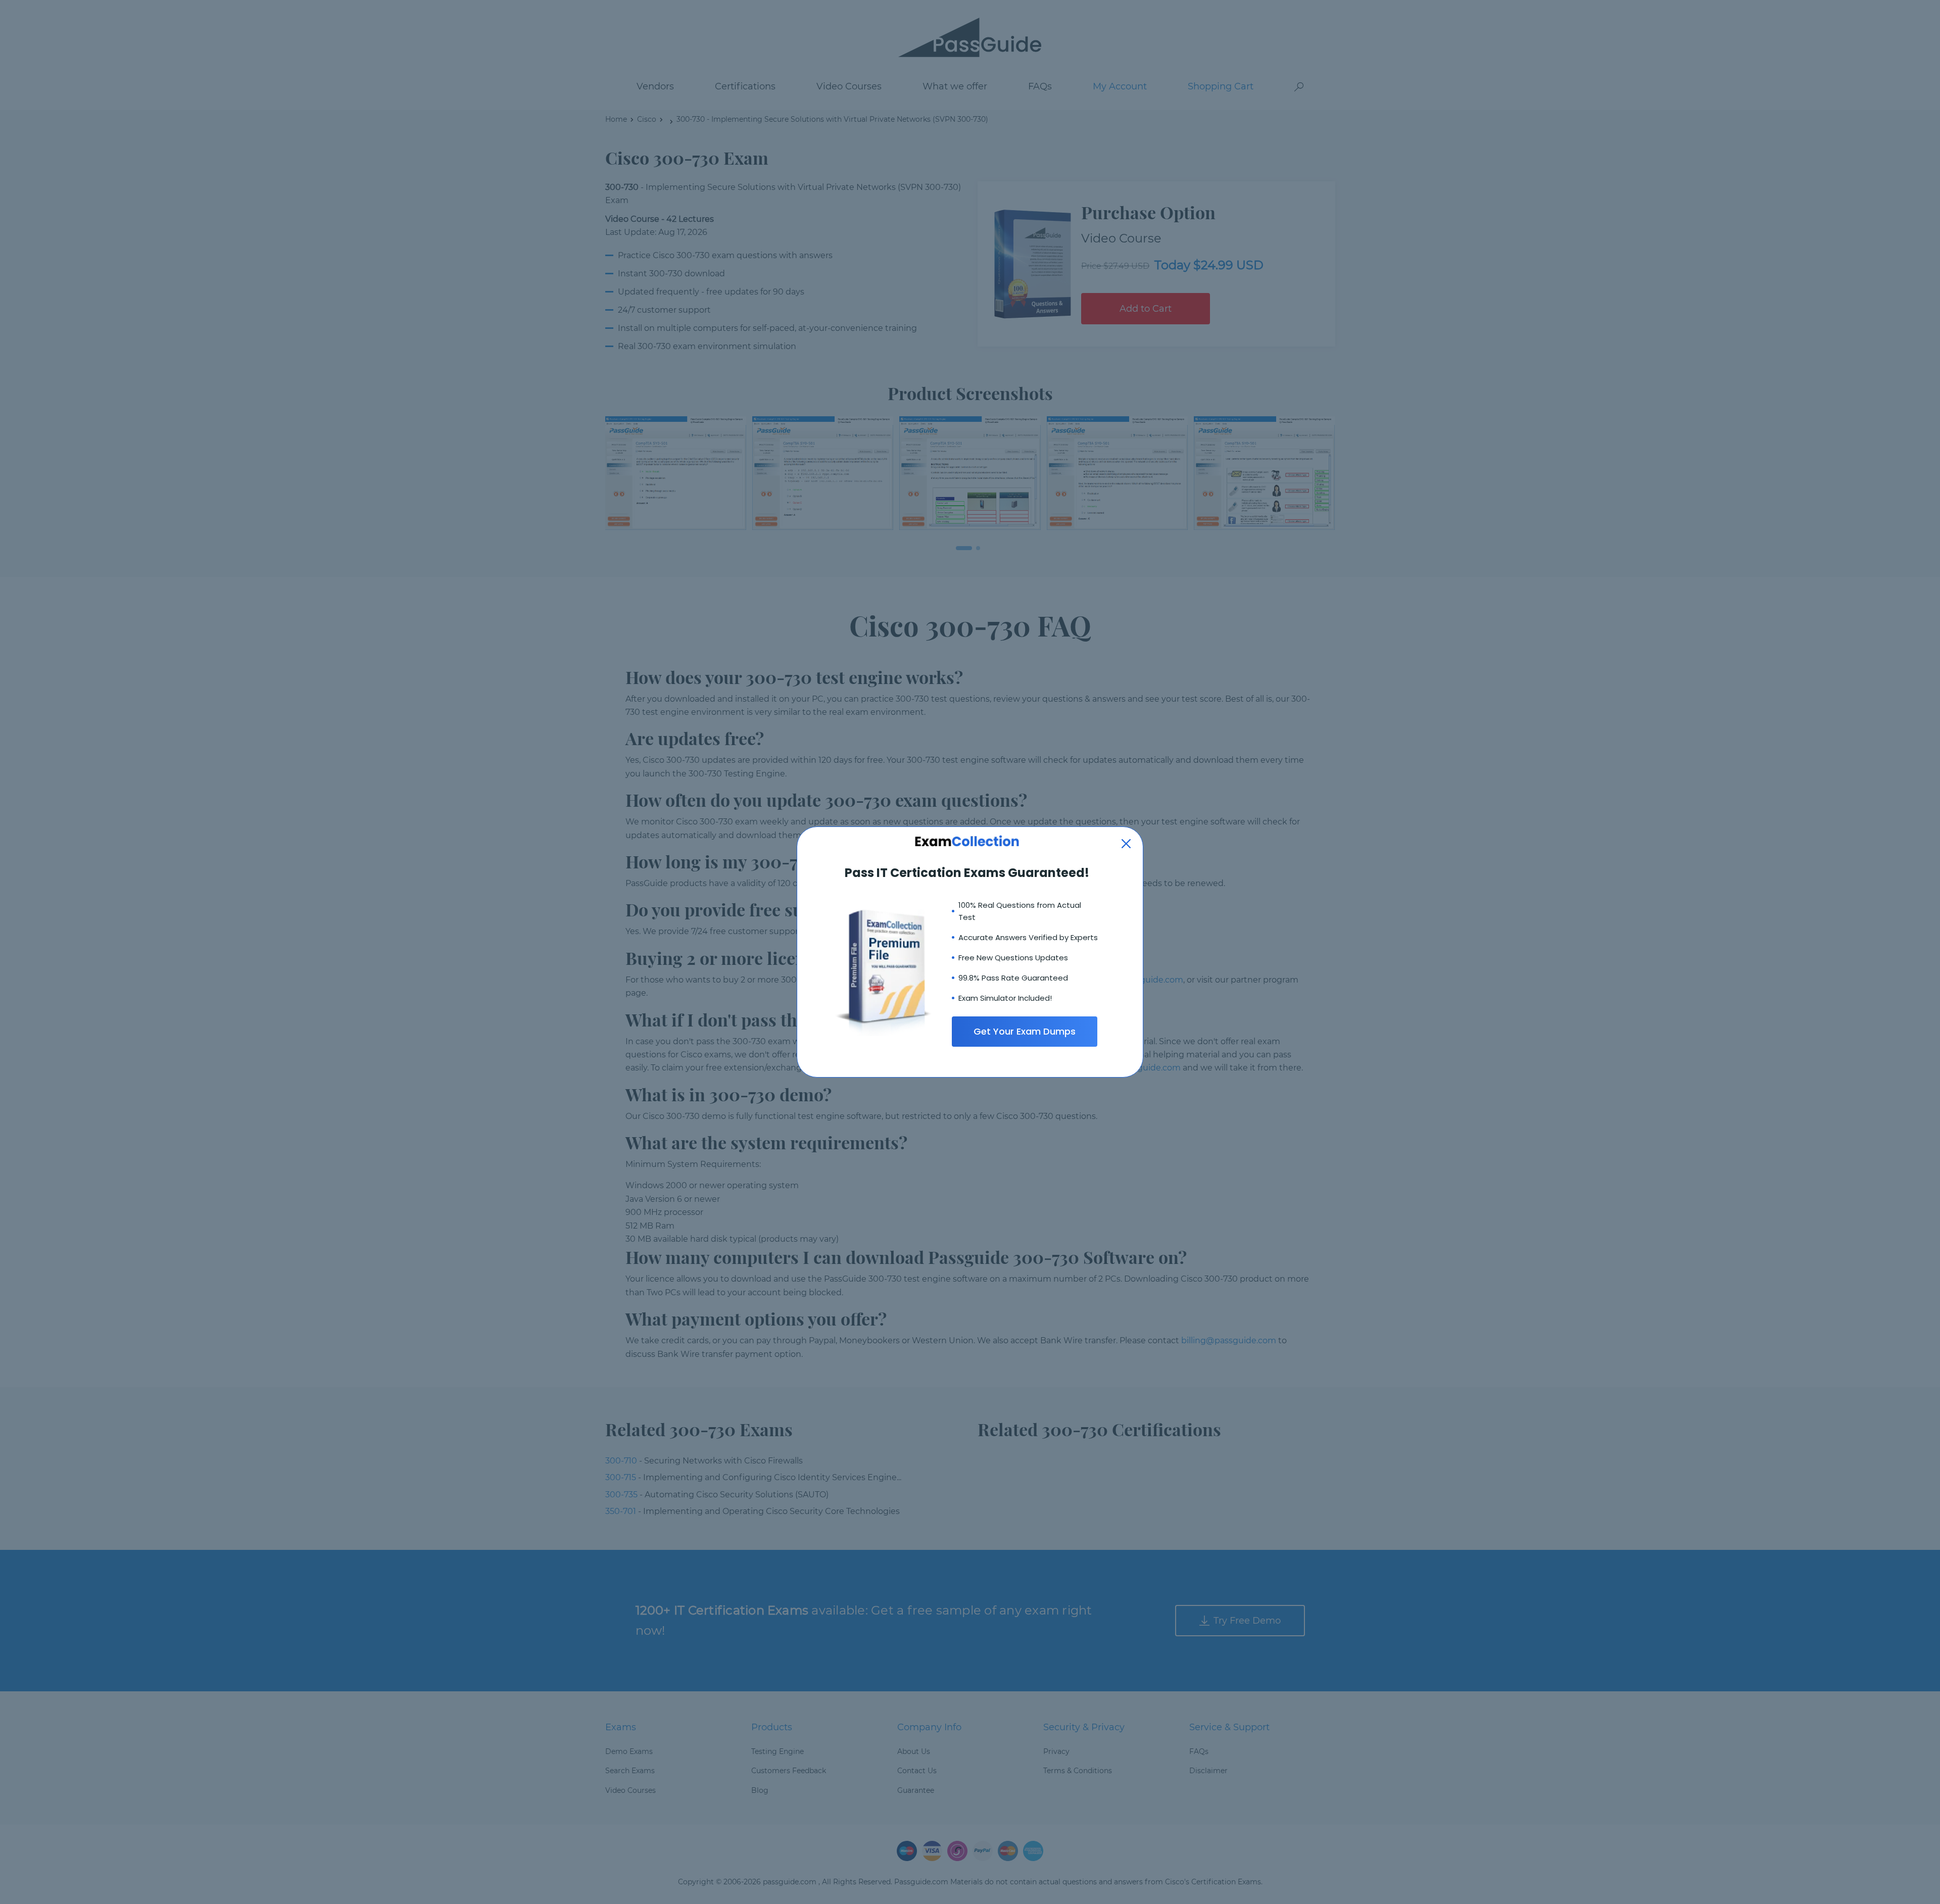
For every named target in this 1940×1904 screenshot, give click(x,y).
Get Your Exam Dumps (1025, 1031)
